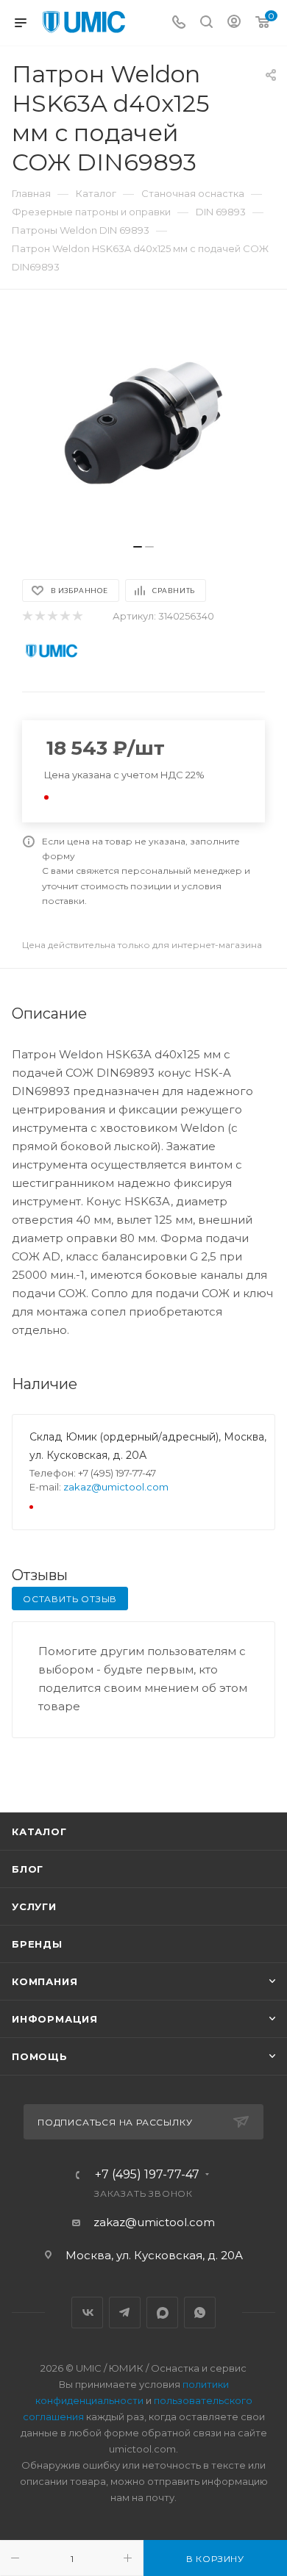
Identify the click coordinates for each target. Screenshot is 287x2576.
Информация (55, 2019)
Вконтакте (87, 2313)
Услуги (34, 1906)
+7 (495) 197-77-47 (147, 2175)
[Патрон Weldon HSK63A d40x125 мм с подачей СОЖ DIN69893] (143, 424)
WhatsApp (200, 2313)
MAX (162, 2313)
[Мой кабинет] (234, 23)
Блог (28, 1869)
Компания (45, 1981)
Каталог (39, 1831)
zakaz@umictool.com (116, 1487)
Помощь (40, 2056)
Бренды (37, 1944)
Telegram (125, 2313)
